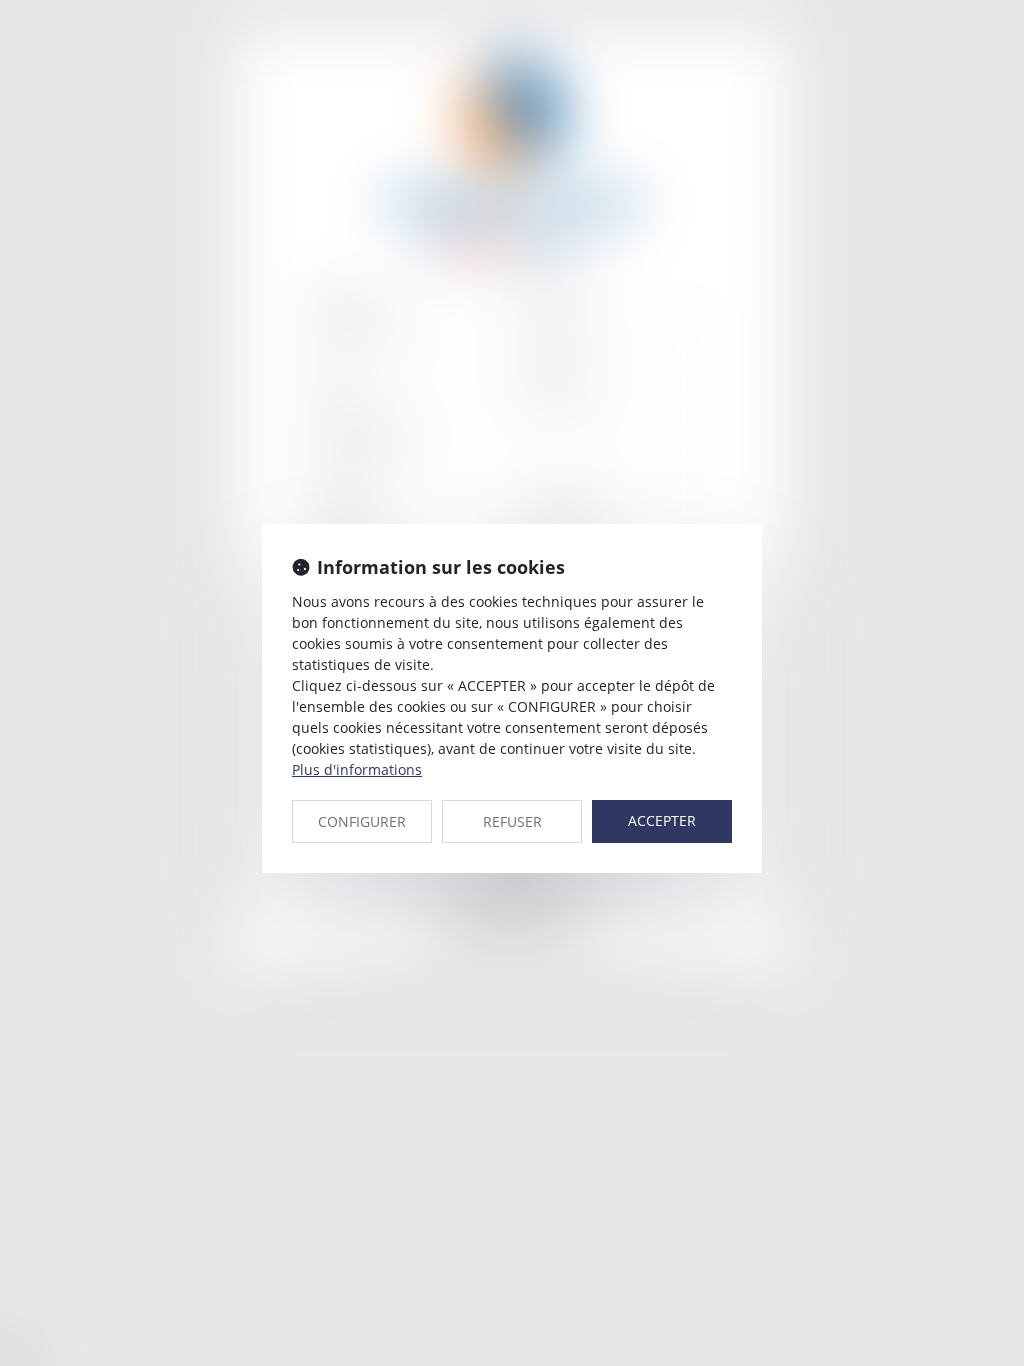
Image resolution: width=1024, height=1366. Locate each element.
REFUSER (512, 821)
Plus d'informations (357, 769)
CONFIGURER (362, 821)
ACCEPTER (662, 820)
